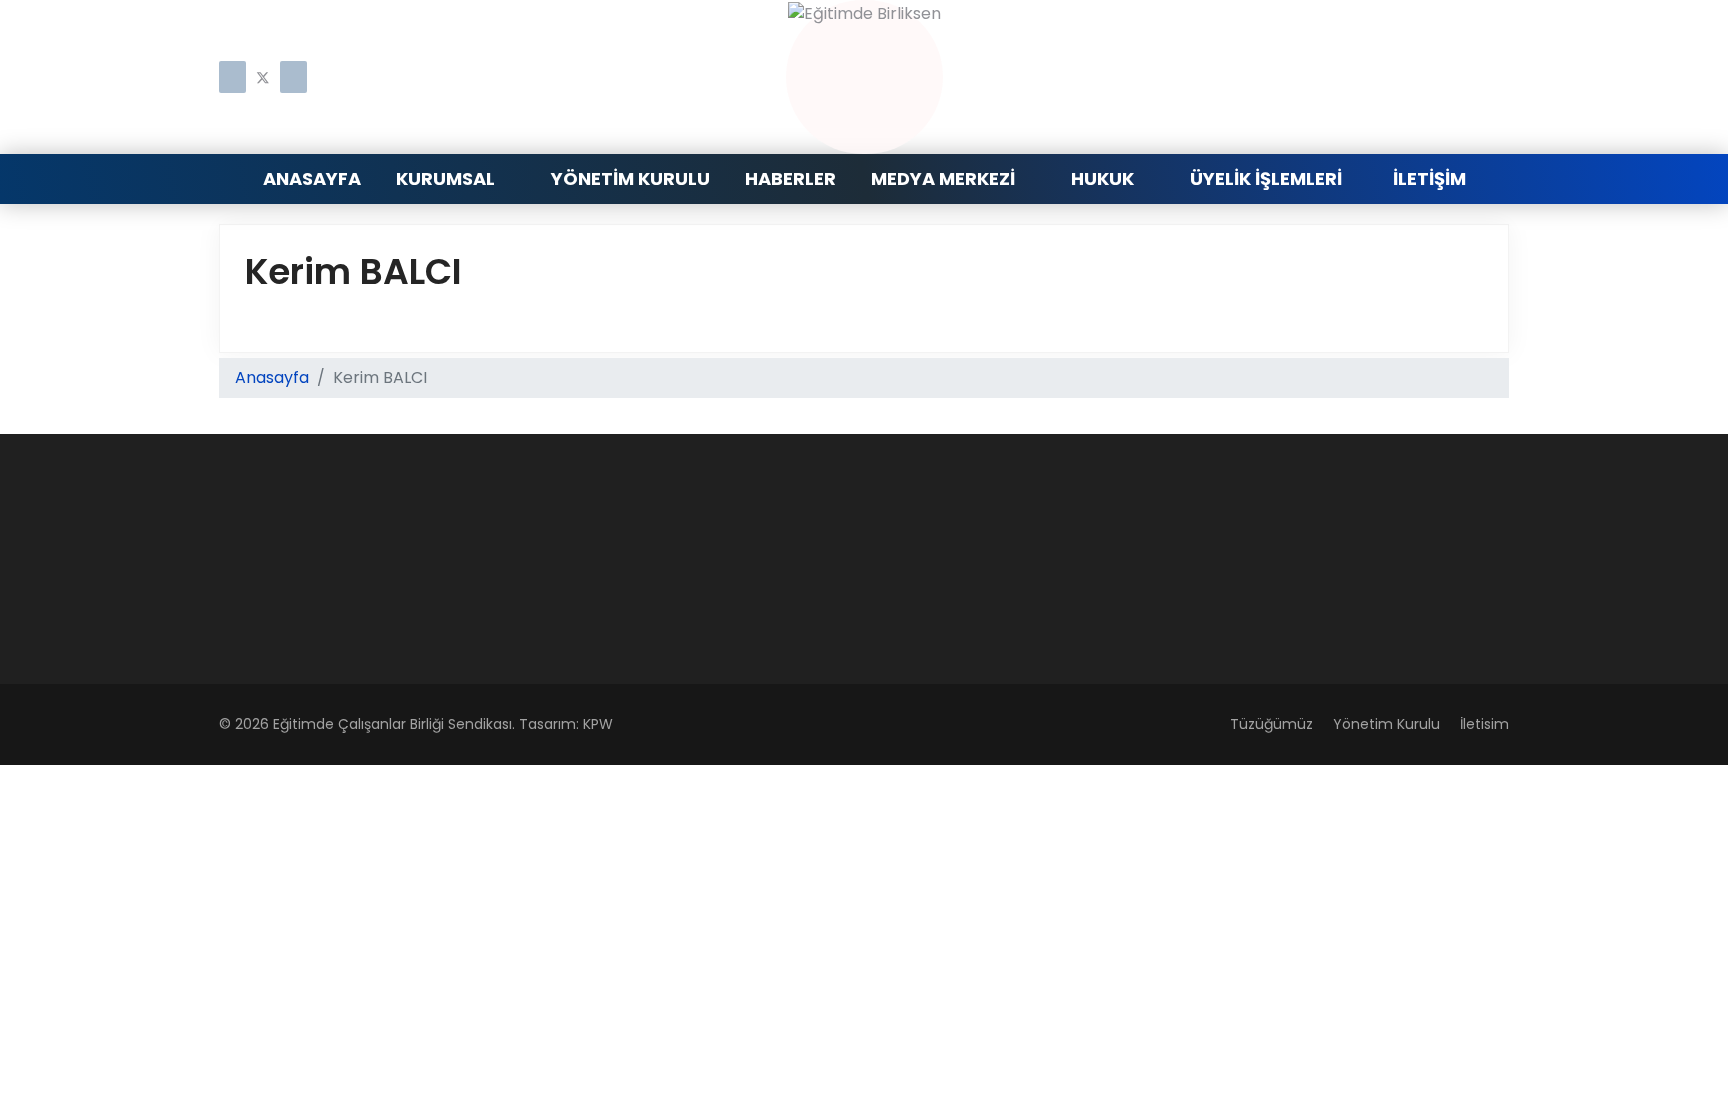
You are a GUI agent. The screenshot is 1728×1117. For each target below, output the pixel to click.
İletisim (1484, 724)
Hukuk (1102, 178)
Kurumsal (445, 178)
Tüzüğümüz (1271, 724)
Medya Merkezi (943, 178)
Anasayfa (312, 178)
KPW (598, 724)
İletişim (1429, 178)
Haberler (790, 178)
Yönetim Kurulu (630, 178)
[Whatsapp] (293, 78)
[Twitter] (263, 78)
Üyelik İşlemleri (1266, 178)
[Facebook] (232, 78)
